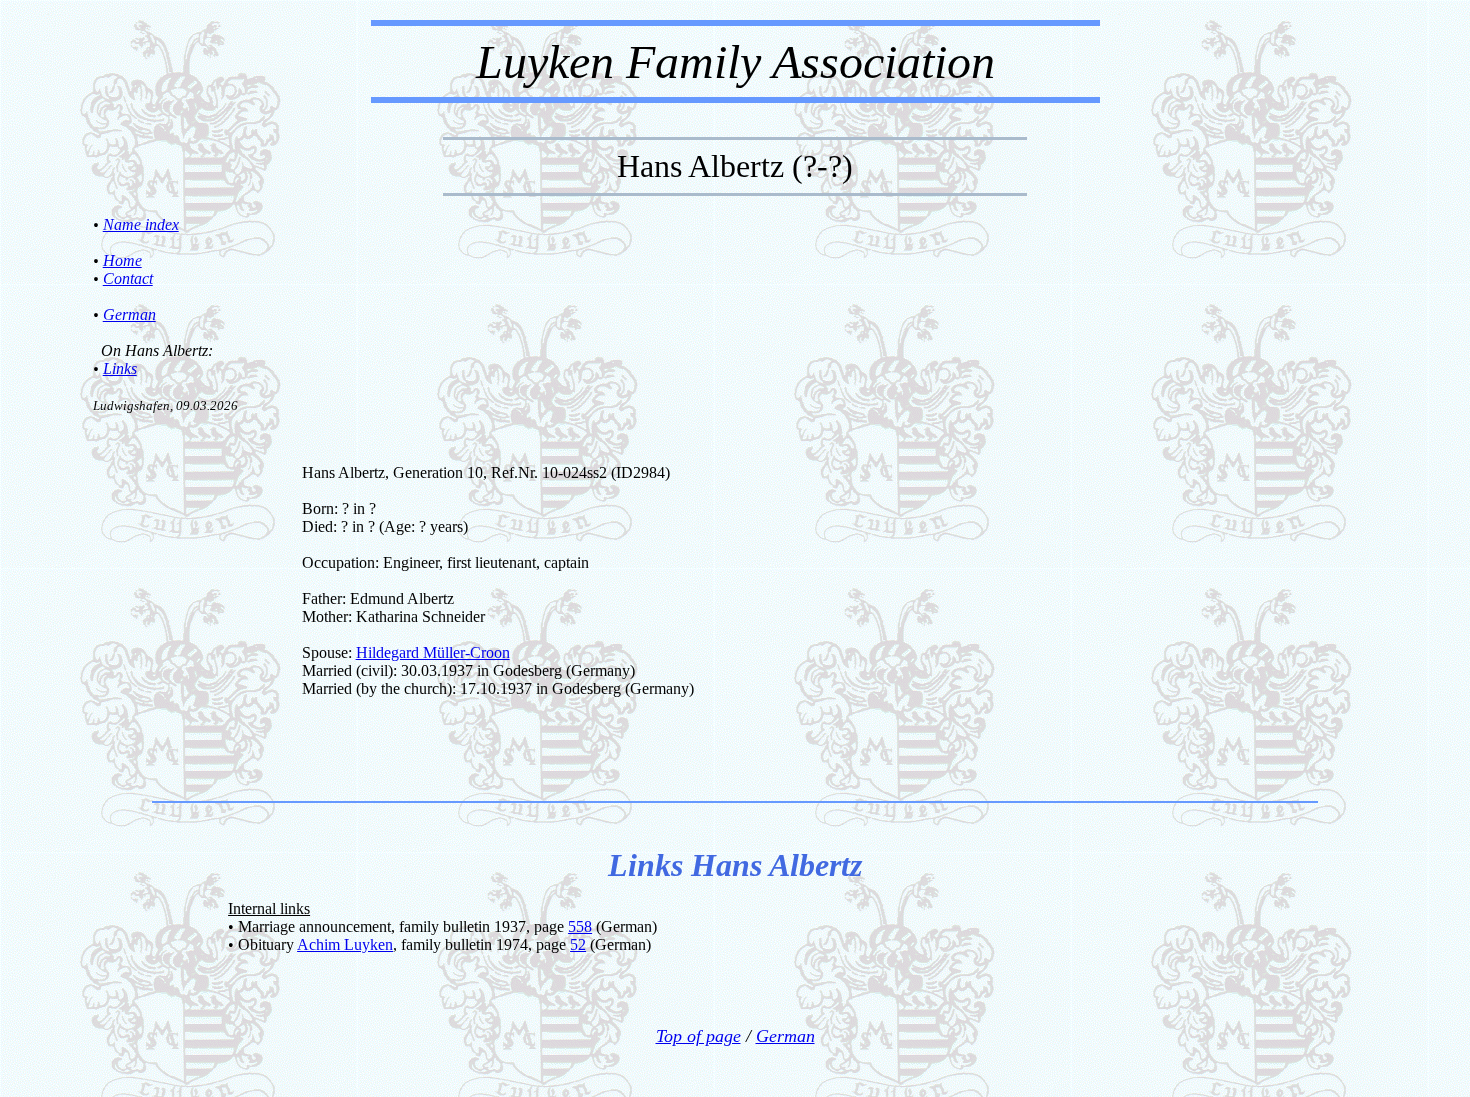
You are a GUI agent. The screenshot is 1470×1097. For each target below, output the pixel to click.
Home (122, 260)
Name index (141, 224)
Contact (128, 278)
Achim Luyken (345, 944)
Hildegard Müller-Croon (433, 652)
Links (120, 368)
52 (578, 944)
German (129, 314)
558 (580, 926)
